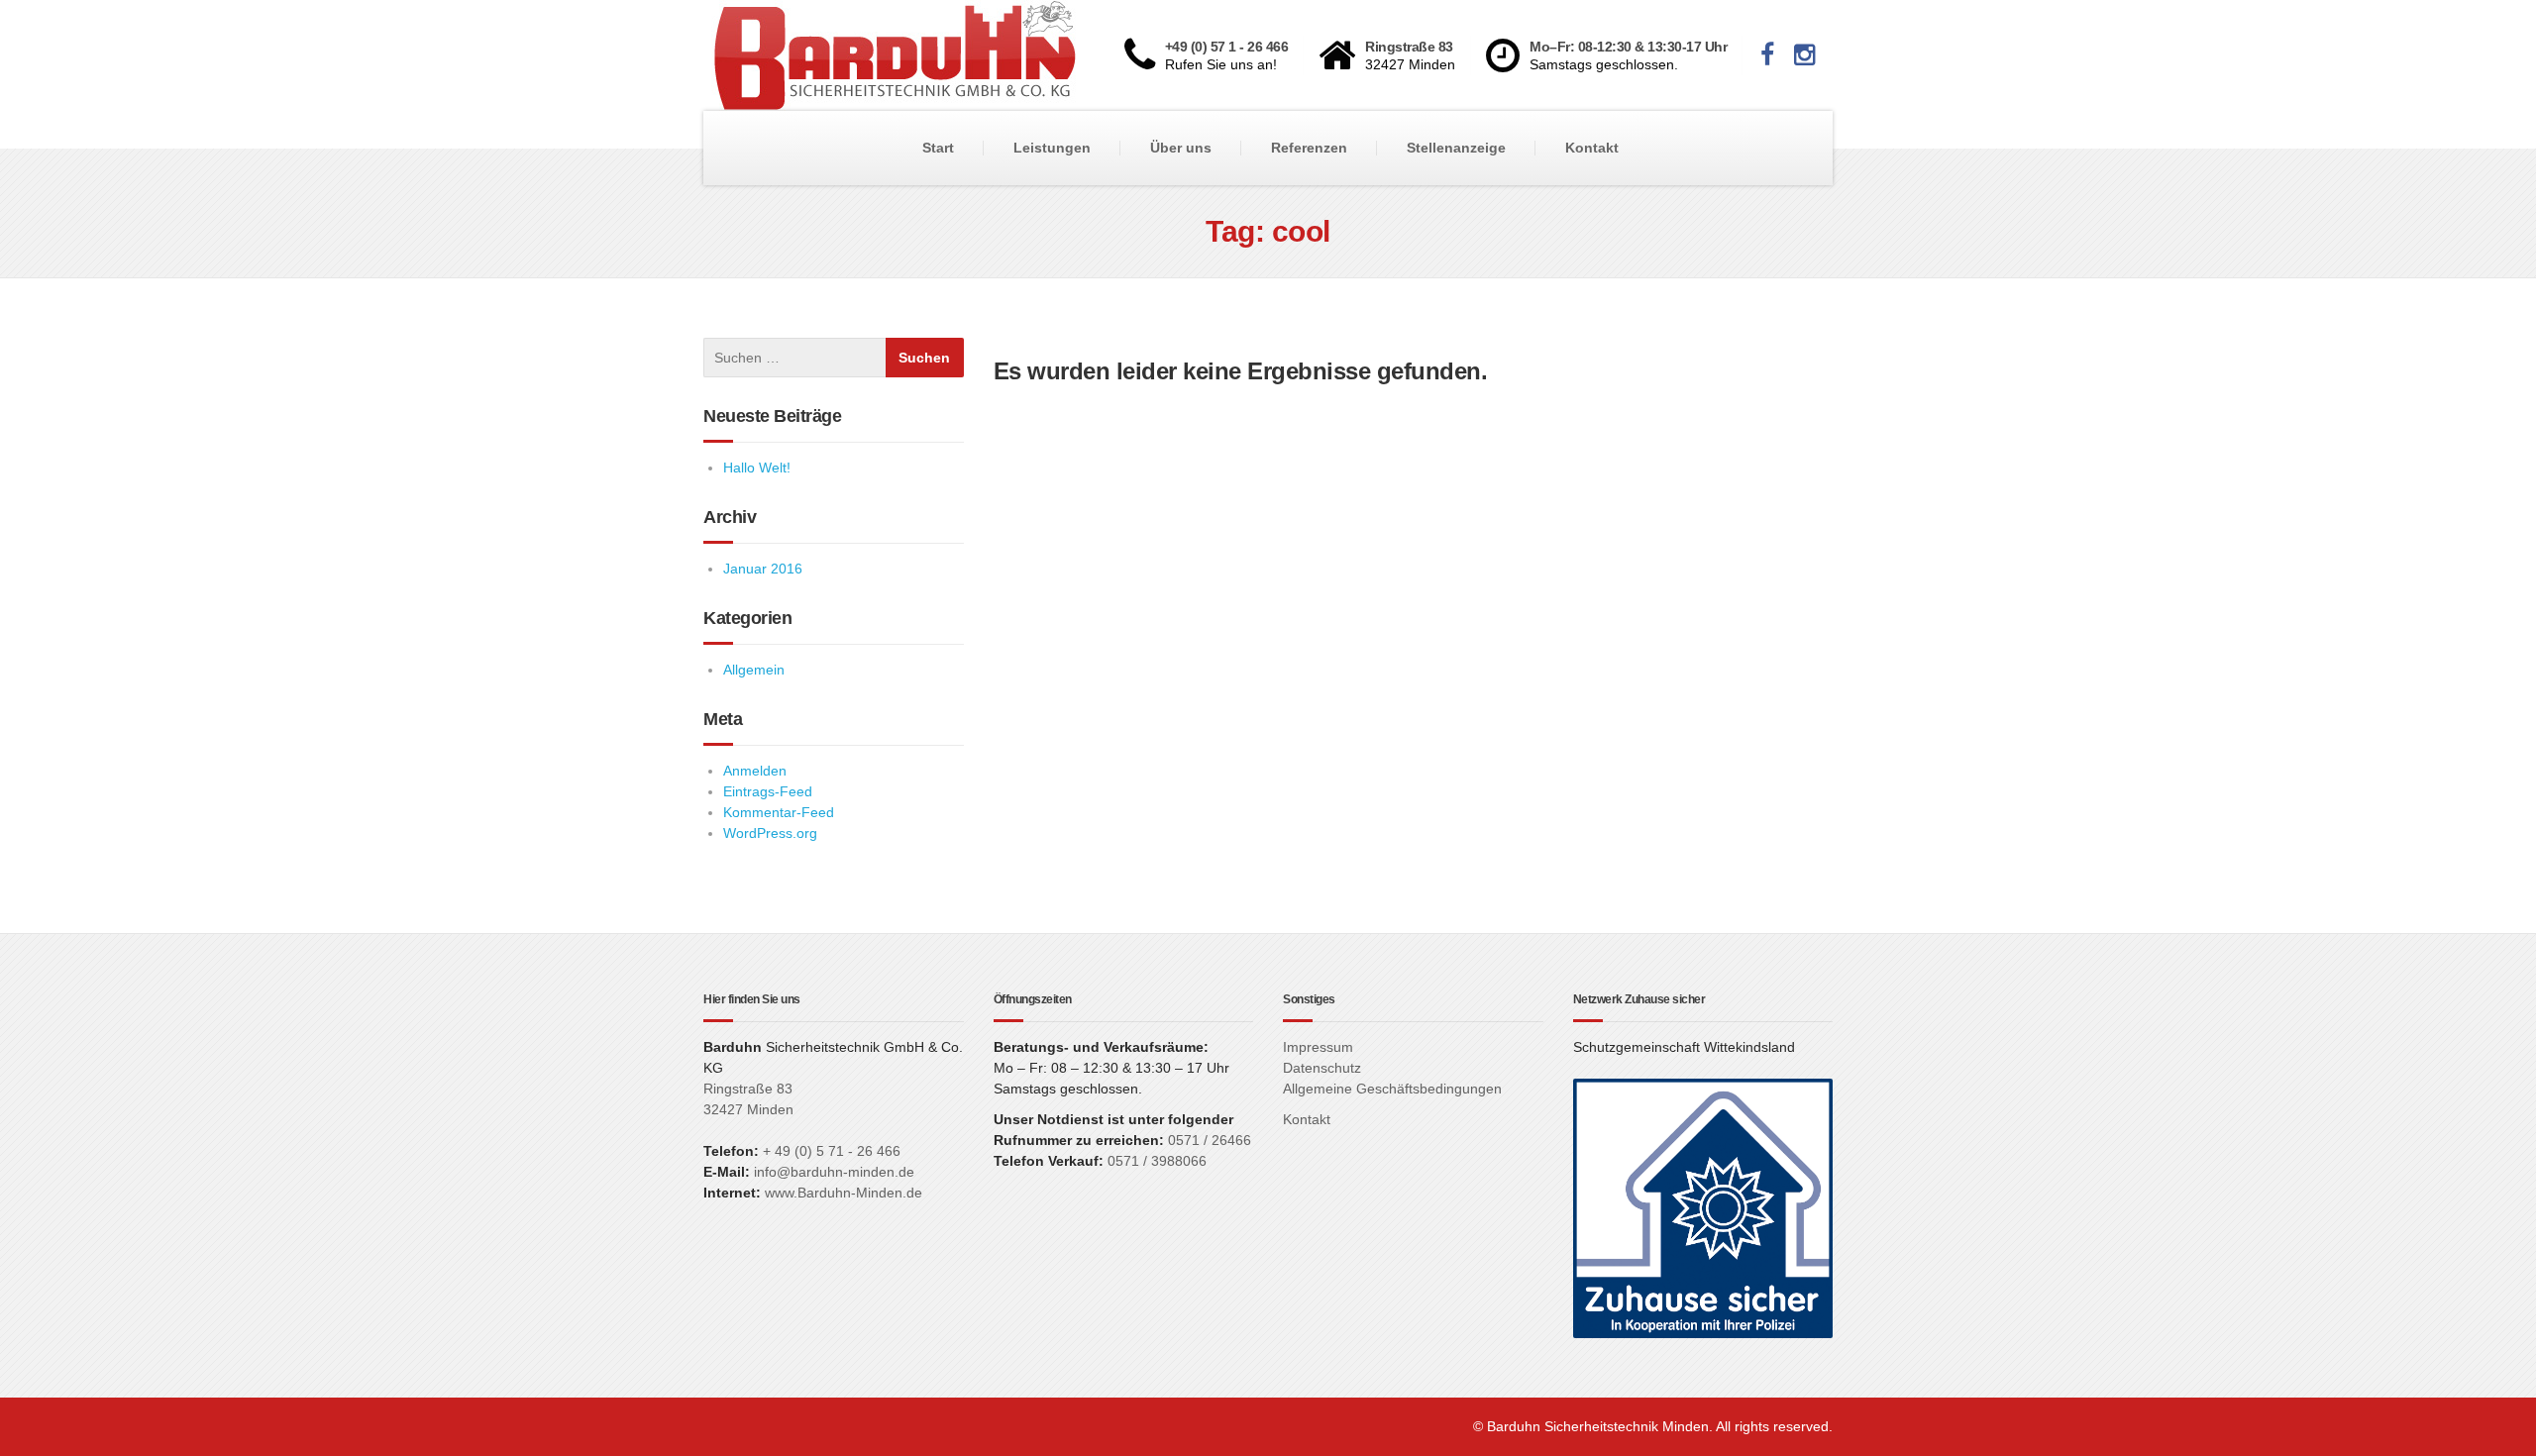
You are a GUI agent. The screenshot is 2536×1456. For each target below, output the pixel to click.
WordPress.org (770, 833)
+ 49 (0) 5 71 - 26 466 (832, 1151)
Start (938, 148)
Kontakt (1592, 148)
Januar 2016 (763, 569)
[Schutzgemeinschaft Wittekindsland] (1703, 1207)
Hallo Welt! (757, 468)
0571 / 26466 (1208, 1140)
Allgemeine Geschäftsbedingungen (1392, 1089)
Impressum (1318, 1047)
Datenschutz (1322, 1068)
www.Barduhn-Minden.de (844, 1193)
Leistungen (1052, 148)
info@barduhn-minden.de (834, 1172)
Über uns (1181, 148)
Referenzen (1309, 148)
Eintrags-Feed (768, 791)
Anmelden (755, 771)
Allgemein (754, 670)
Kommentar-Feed (779, 812)
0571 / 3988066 (1157, 1161)
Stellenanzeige (1456, 148)
